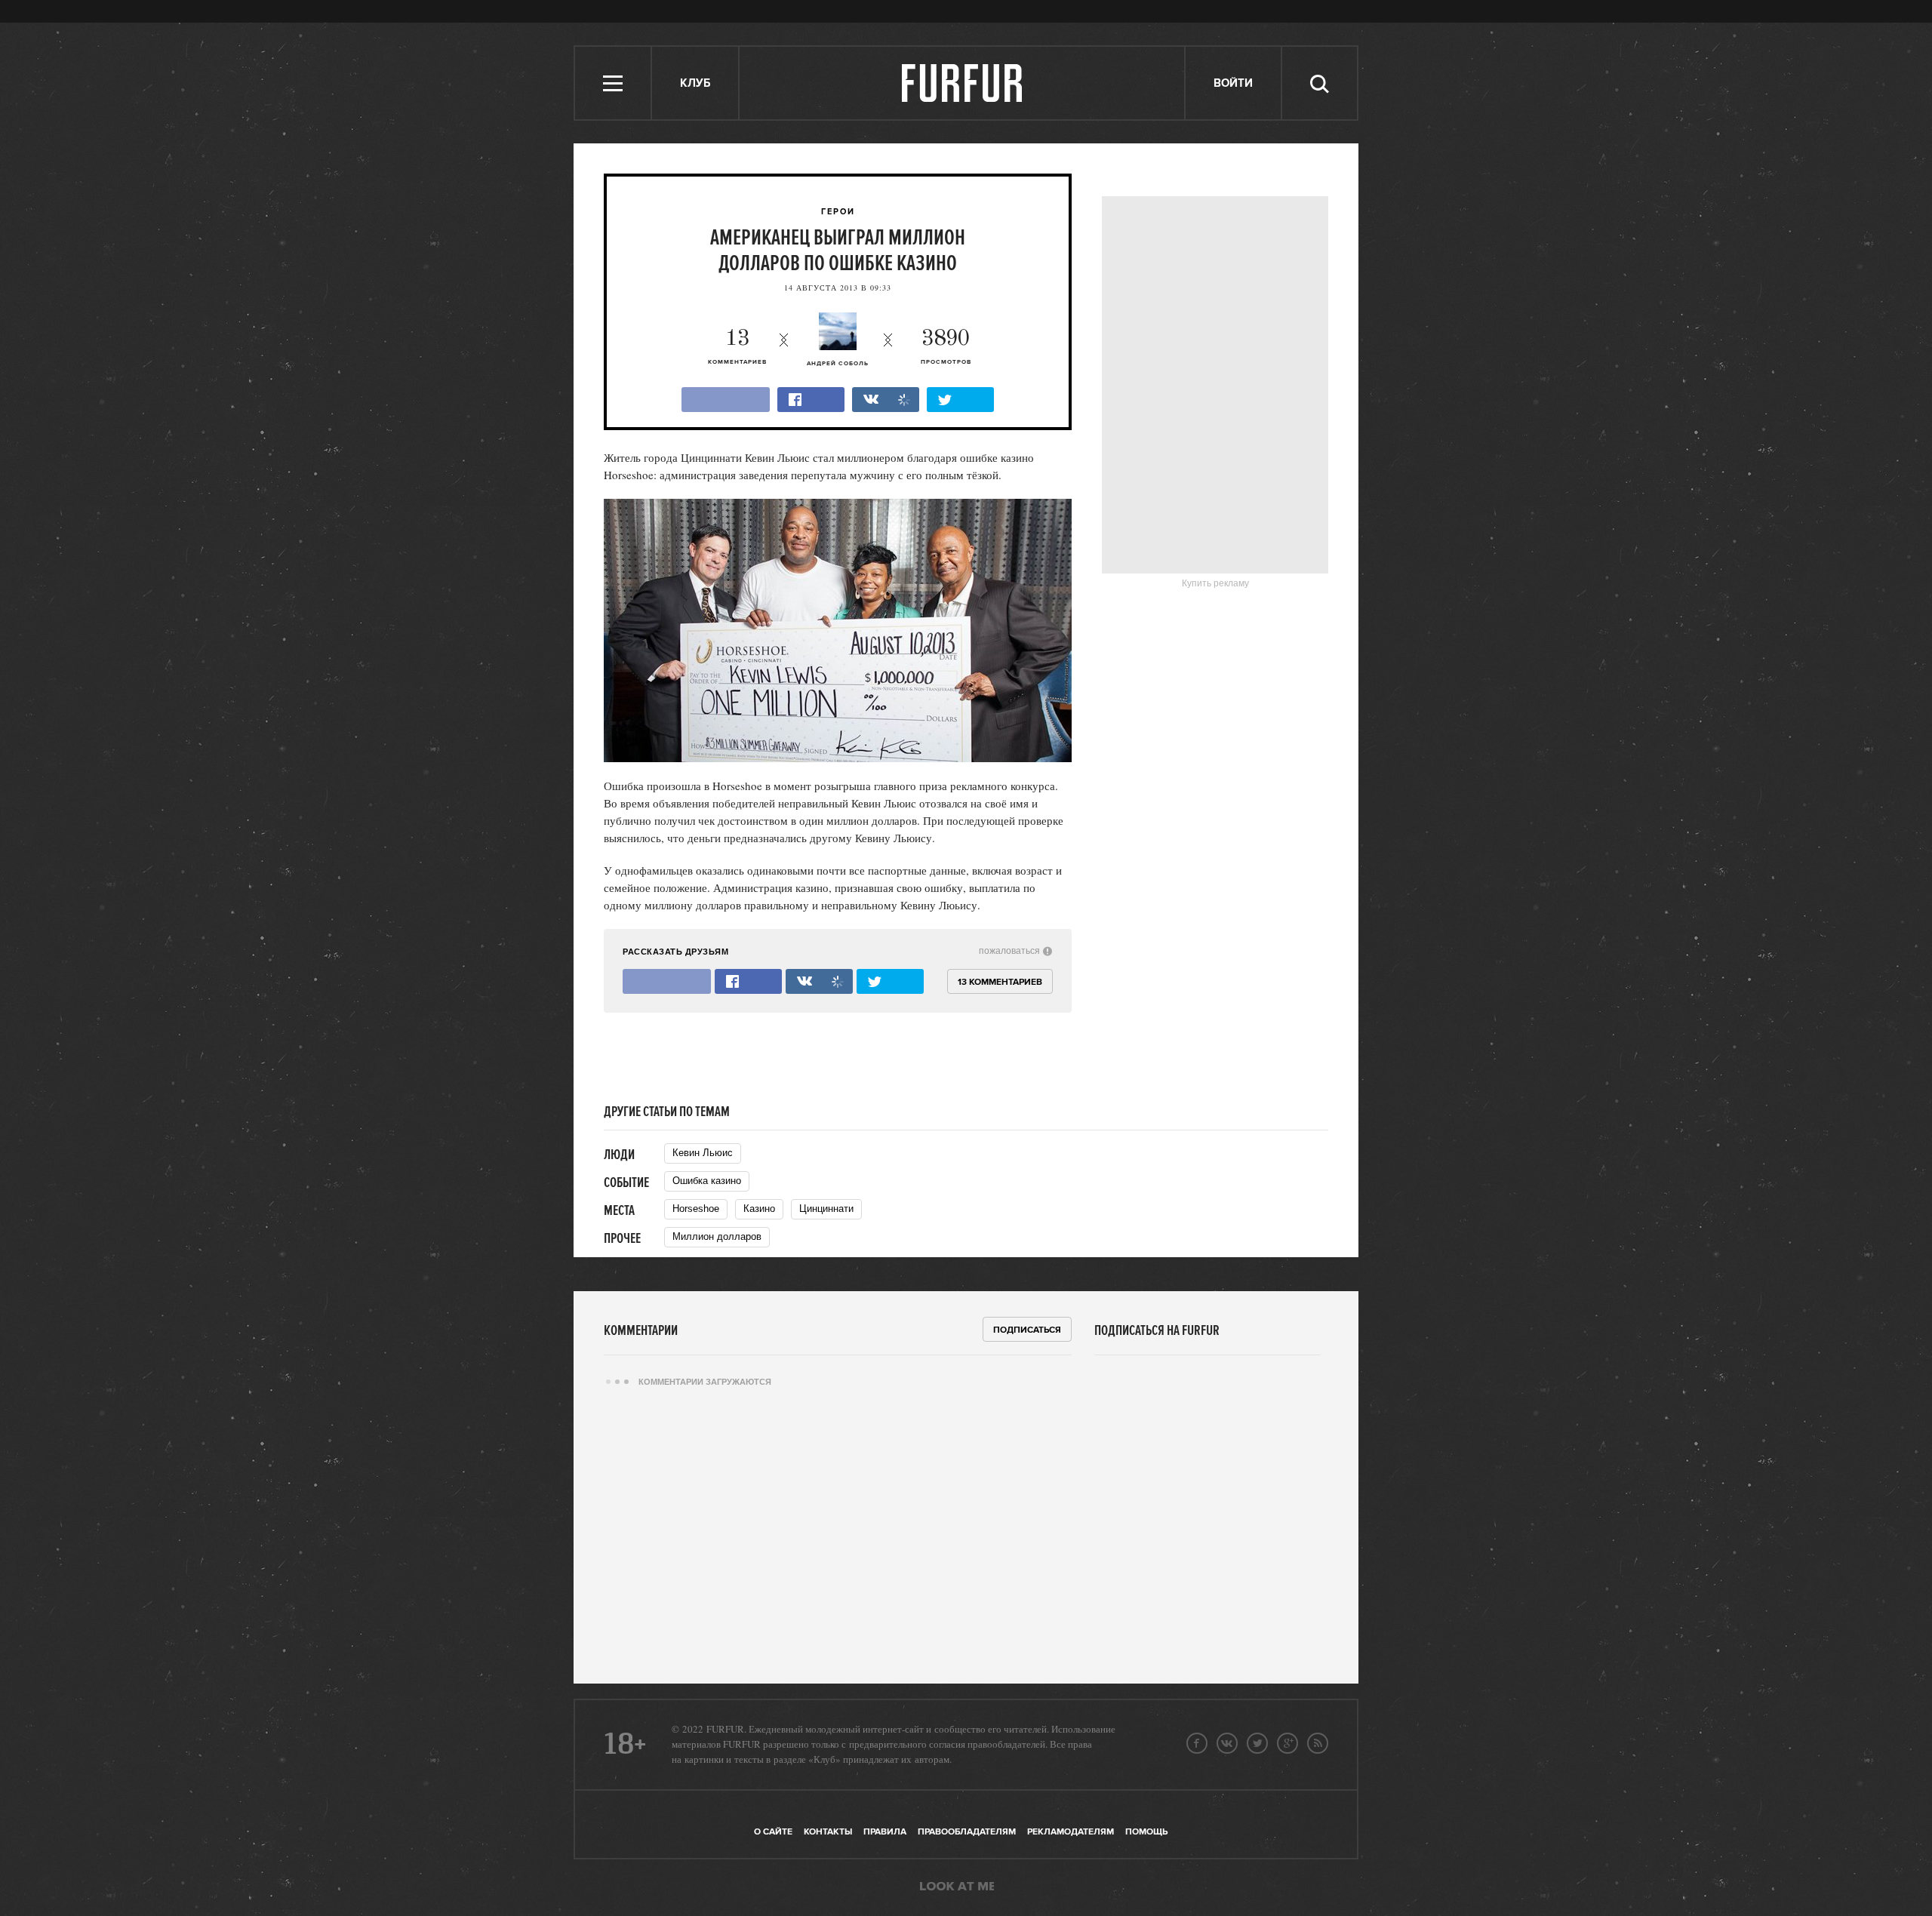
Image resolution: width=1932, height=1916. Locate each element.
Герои (838, 212)
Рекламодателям (1071, 1832)
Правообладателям (967, 1832)
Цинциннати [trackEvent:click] (826, 1209)
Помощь (1146, 1832)
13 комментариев (1000, 982)
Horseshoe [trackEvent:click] (696, 1209)
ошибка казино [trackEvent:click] (707, 1181)
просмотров (946, 347)
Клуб (695, 83)
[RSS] (1318, 1743)
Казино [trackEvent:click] (759, 1209)
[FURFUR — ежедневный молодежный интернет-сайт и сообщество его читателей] (963, 83)
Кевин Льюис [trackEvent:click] (703, 1153)
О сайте (773, 1832)
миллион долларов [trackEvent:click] (717, 1236)
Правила (885, 1832)
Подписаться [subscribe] (1027, 1330)
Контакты (828, 1832)
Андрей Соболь (838, 364)
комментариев (737, 347)
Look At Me (957, 1887)
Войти (1233, 83)
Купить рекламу (1215, 583)
